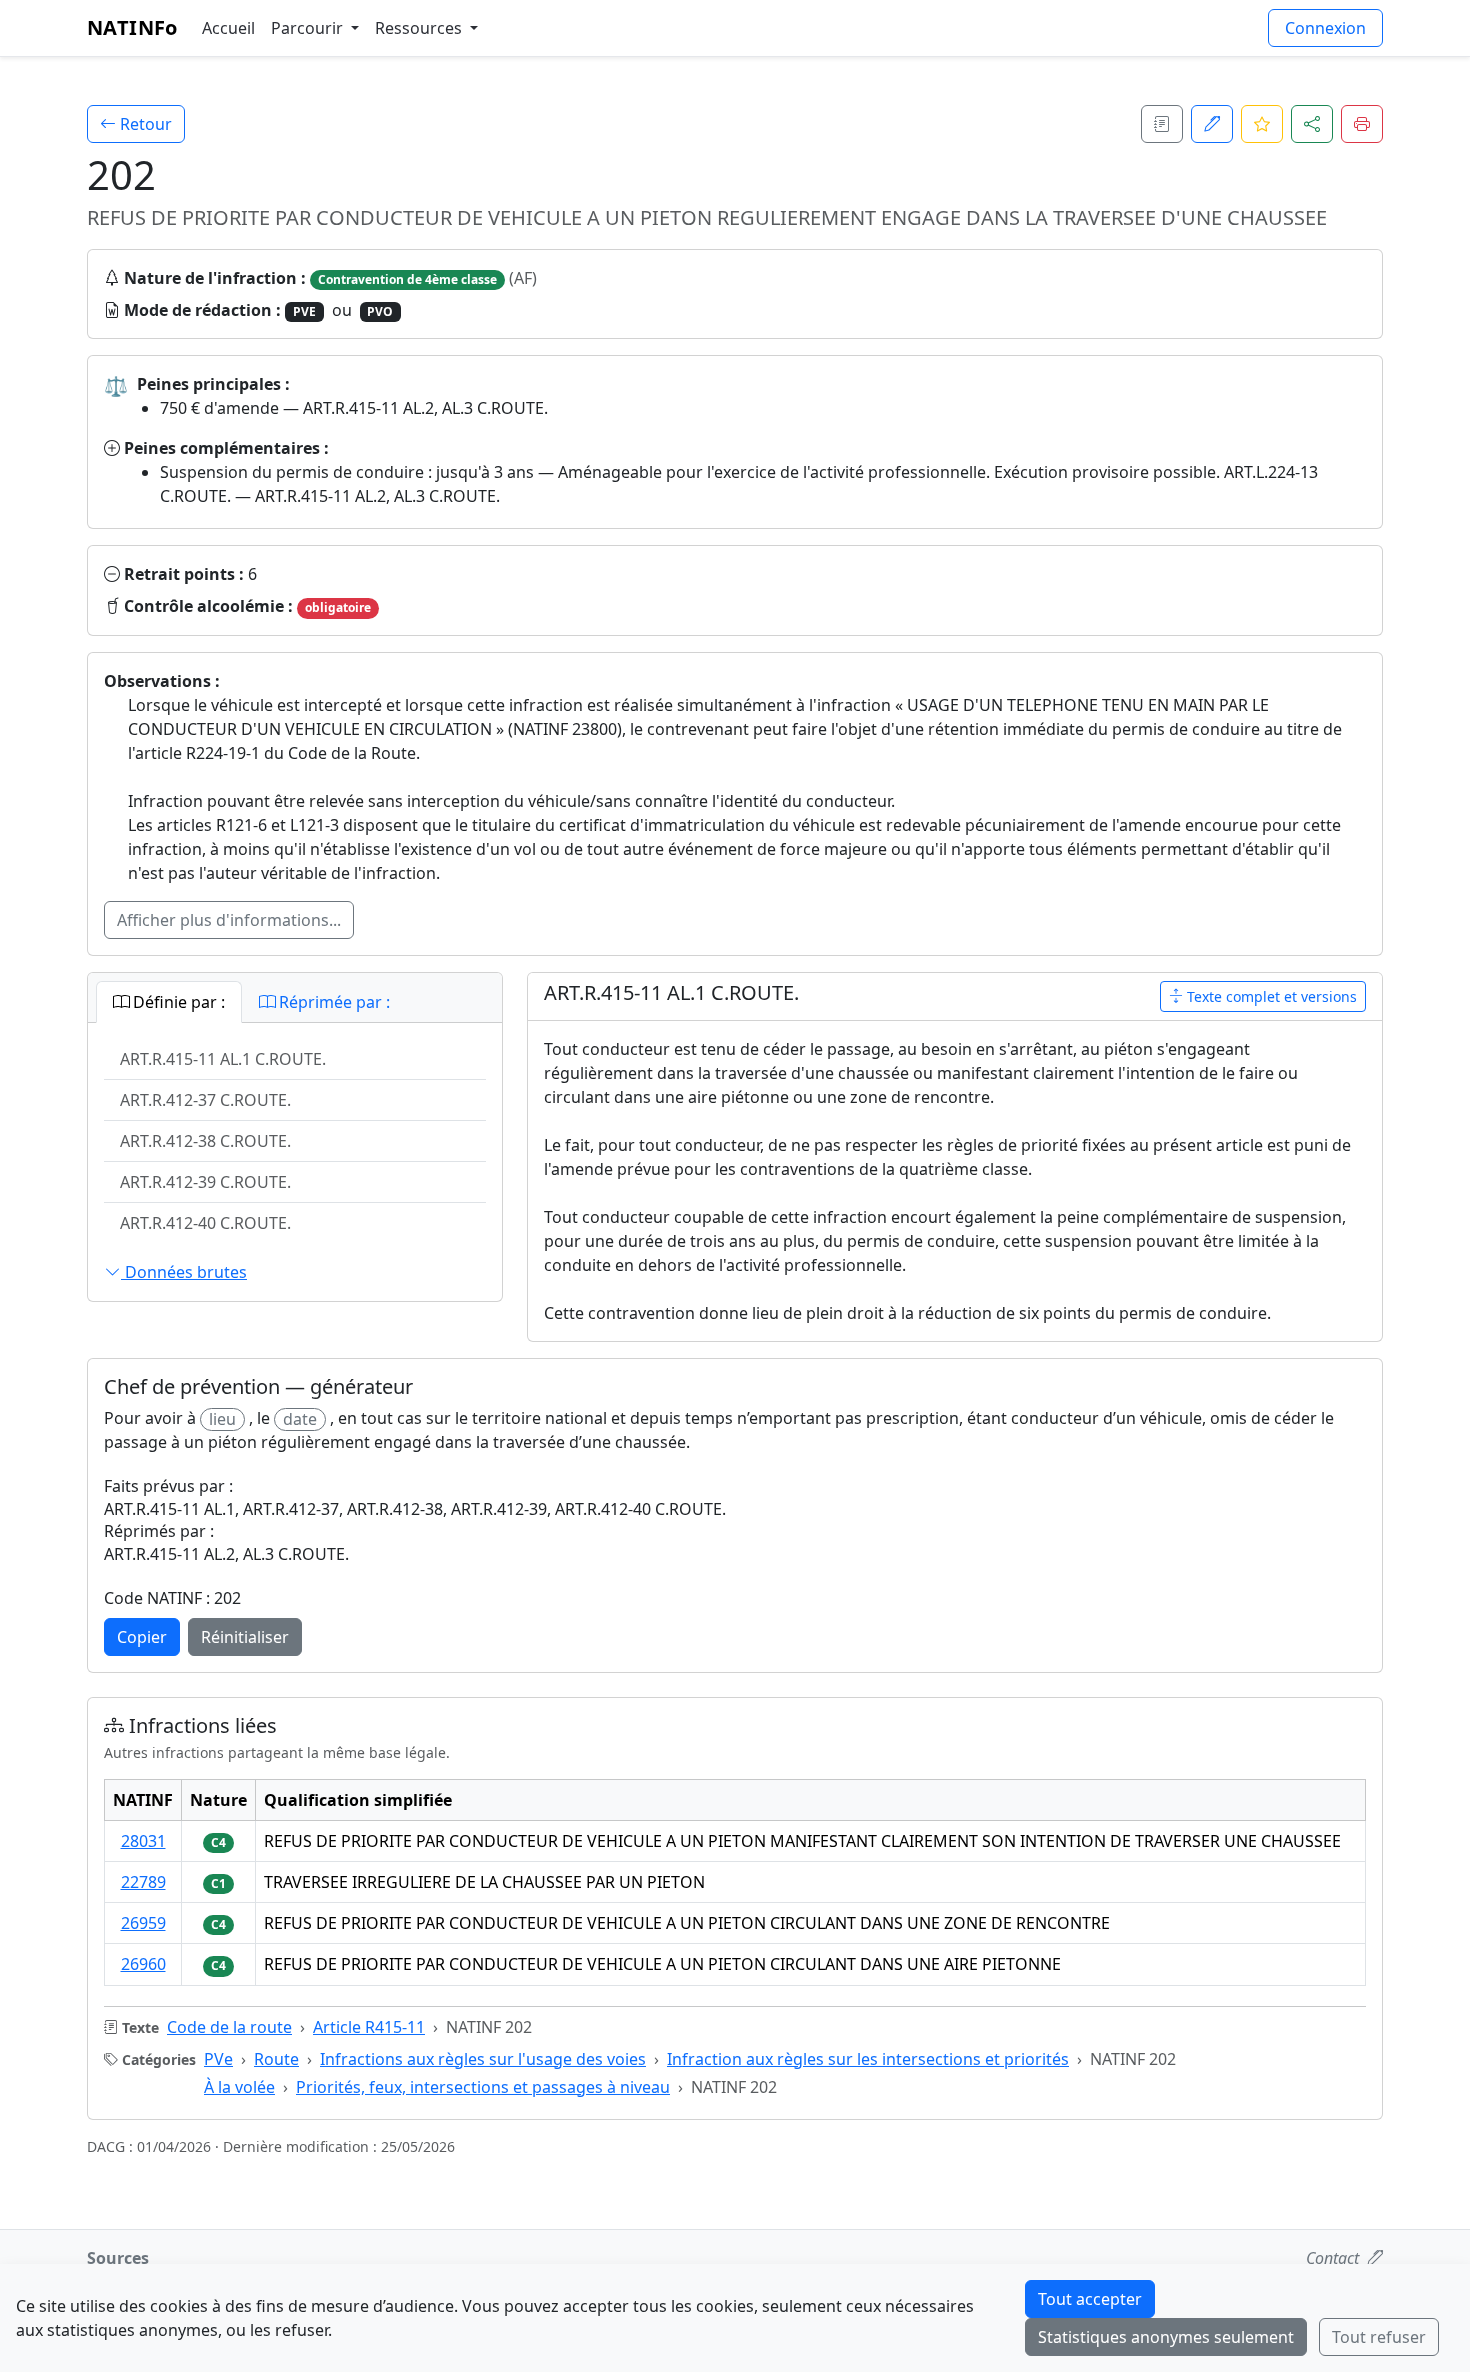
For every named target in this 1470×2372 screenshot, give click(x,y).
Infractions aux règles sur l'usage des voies (483, 2059)
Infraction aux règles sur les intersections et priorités (868, 2059)
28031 (143, 1841)
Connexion (1325, 28)
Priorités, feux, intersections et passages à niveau (483, 2087)
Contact (1334, 2258)
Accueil (228, 28)
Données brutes (184, 1272)
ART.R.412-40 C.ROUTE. (205, 1223)
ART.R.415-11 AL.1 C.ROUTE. (223, 1059)
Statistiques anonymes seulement (1166, 2337)
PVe (218, 2059)
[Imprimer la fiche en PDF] (1362, 124)
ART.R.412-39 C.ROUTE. (205, 1182)
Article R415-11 (369, 2027)
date (300, 1419)
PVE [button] (304, 311)
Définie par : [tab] (177, 1002)
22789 (143, 1882)
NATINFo (132, 27)
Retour (144, 124)
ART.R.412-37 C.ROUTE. (205, 1100)
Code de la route (229, 2027)
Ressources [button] (420, 28)
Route (276, 2059)
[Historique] (1162, 124)
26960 (143, 1964)
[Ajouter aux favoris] (1262, 124)
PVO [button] (380, 311)
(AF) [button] (521, 278)
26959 (143, 1923)
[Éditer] (1212, 124)
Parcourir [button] (309, 28)
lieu (222, 1419)
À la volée (239, 2087)
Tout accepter (1090, 2299)
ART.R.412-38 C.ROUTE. (205, 1141)
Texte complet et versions (1270, 996)
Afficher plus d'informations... (229, 920)
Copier (142, 1637)
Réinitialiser (245, 1637)
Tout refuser (1379, 2337)
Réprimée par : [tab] (332, 1002)
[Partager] (1312, 124)
